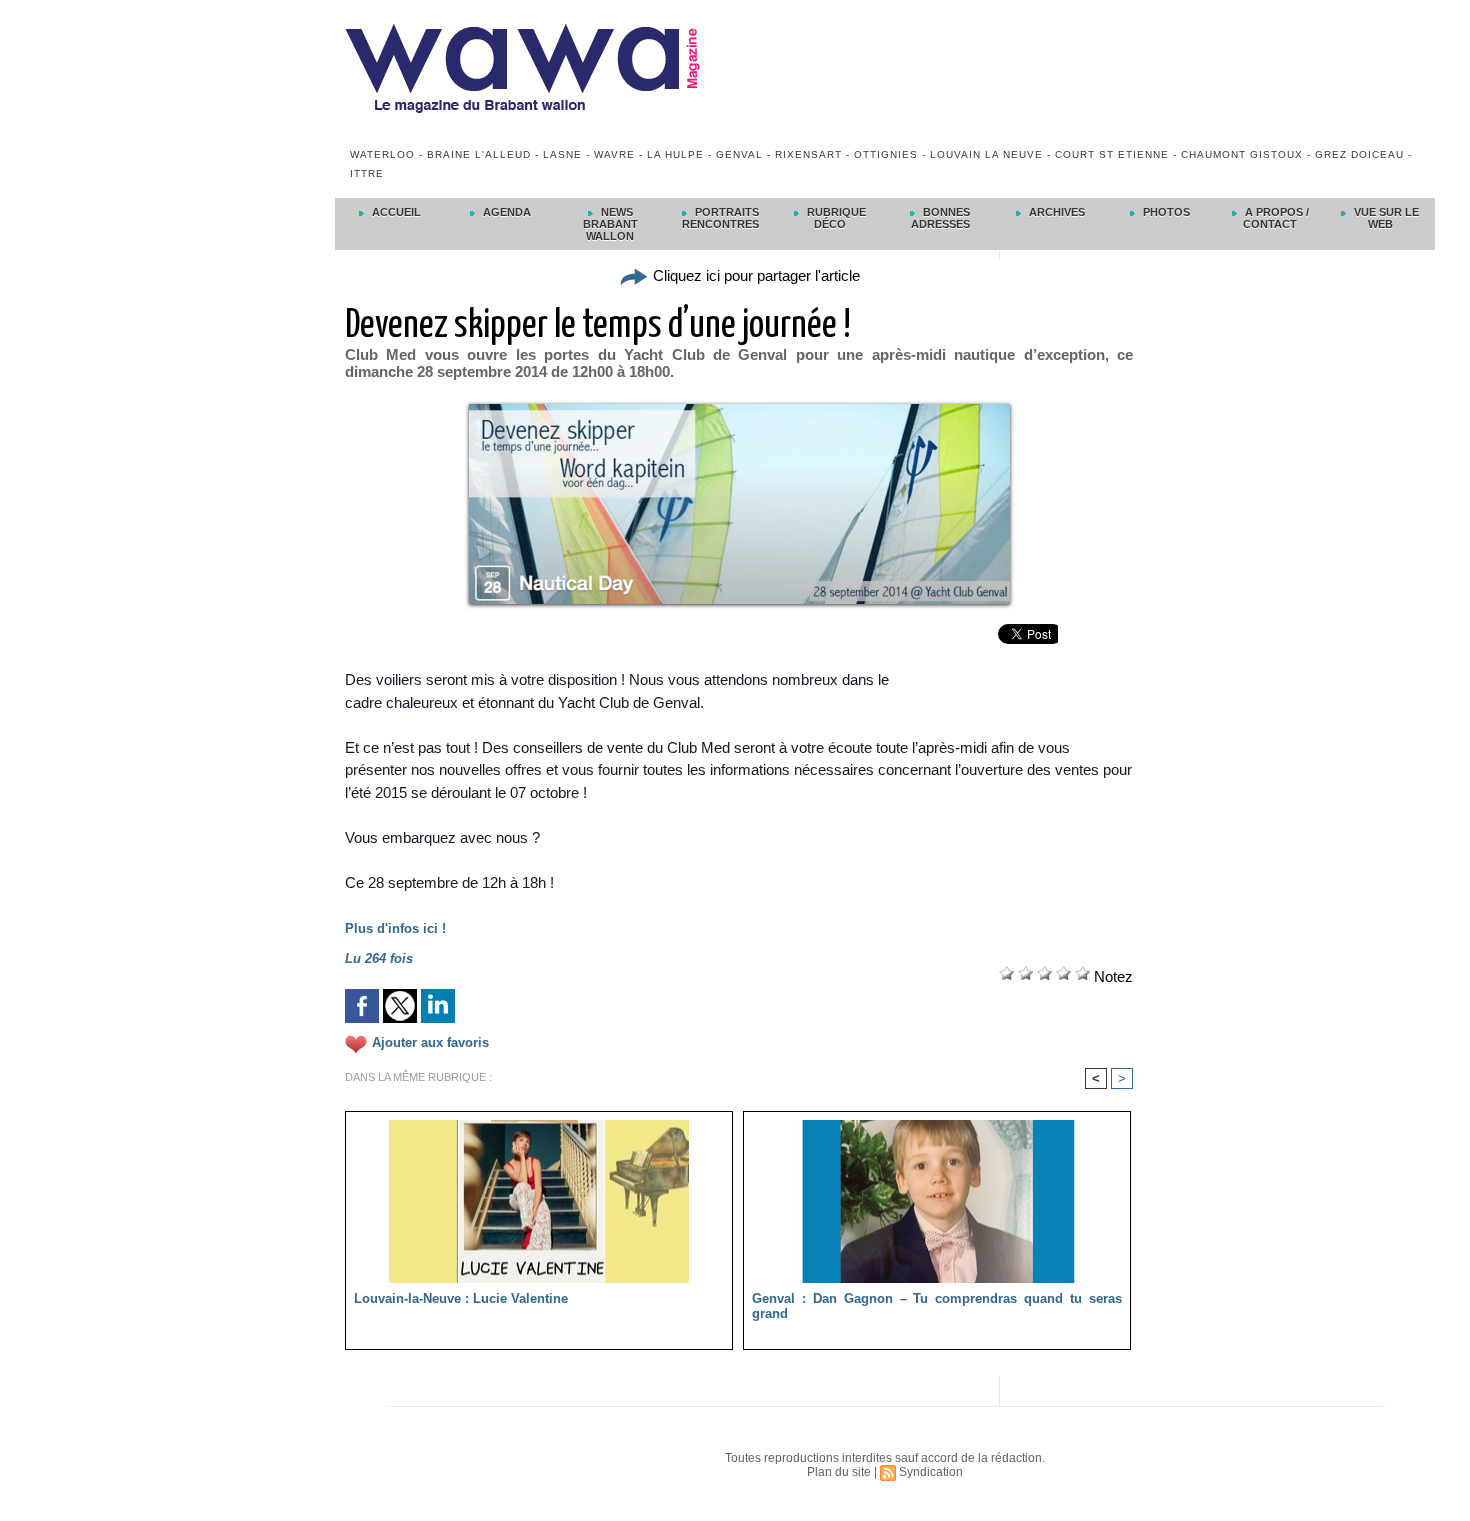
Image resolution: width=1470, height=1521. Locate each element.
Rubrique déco (835, 218)
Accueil (395, 212)
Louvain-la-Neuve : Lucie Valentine (461, 1298)
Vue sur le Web (1385, 218)
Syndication (931, 1472)
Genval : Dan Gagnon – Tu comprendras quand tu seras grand (937, 1306)
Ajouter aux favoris (430, 1042)
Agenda (505, 212)
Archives (1055, 212)
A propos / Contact (1275, 218)
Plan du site (839, 1472)
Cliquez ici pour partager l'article (754, 275)
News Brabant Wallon (610, 224)
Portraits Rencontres (720, 218)
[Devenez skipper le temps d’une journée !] (739, 410)
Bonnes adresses (941, 218)
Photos (1165, 212)
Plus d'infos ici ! (395, 928)
